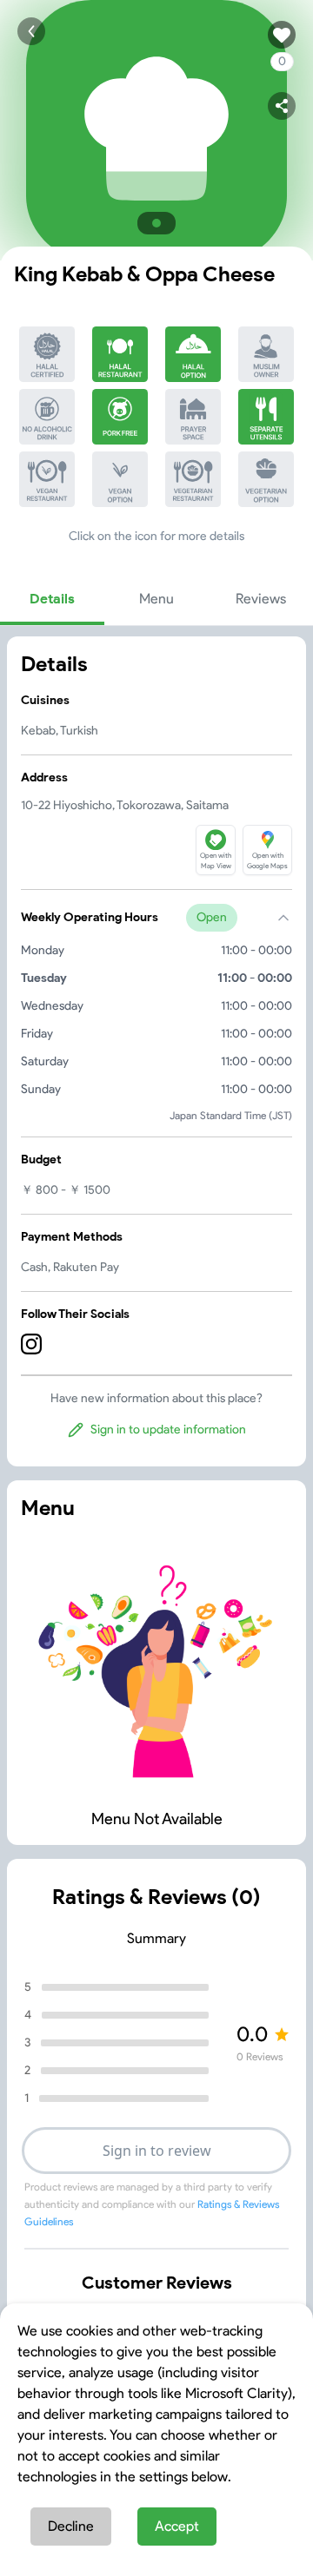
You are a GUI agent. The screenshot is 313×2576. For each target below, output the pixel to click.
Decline (71, 2526)
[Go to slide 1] (156, 223)
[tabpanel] (156, 1051)
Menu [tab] (156, 599)
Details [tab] (52, 599)
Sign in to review (157, 2151)
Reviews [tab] (261, 599)
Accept (177, 2526)
